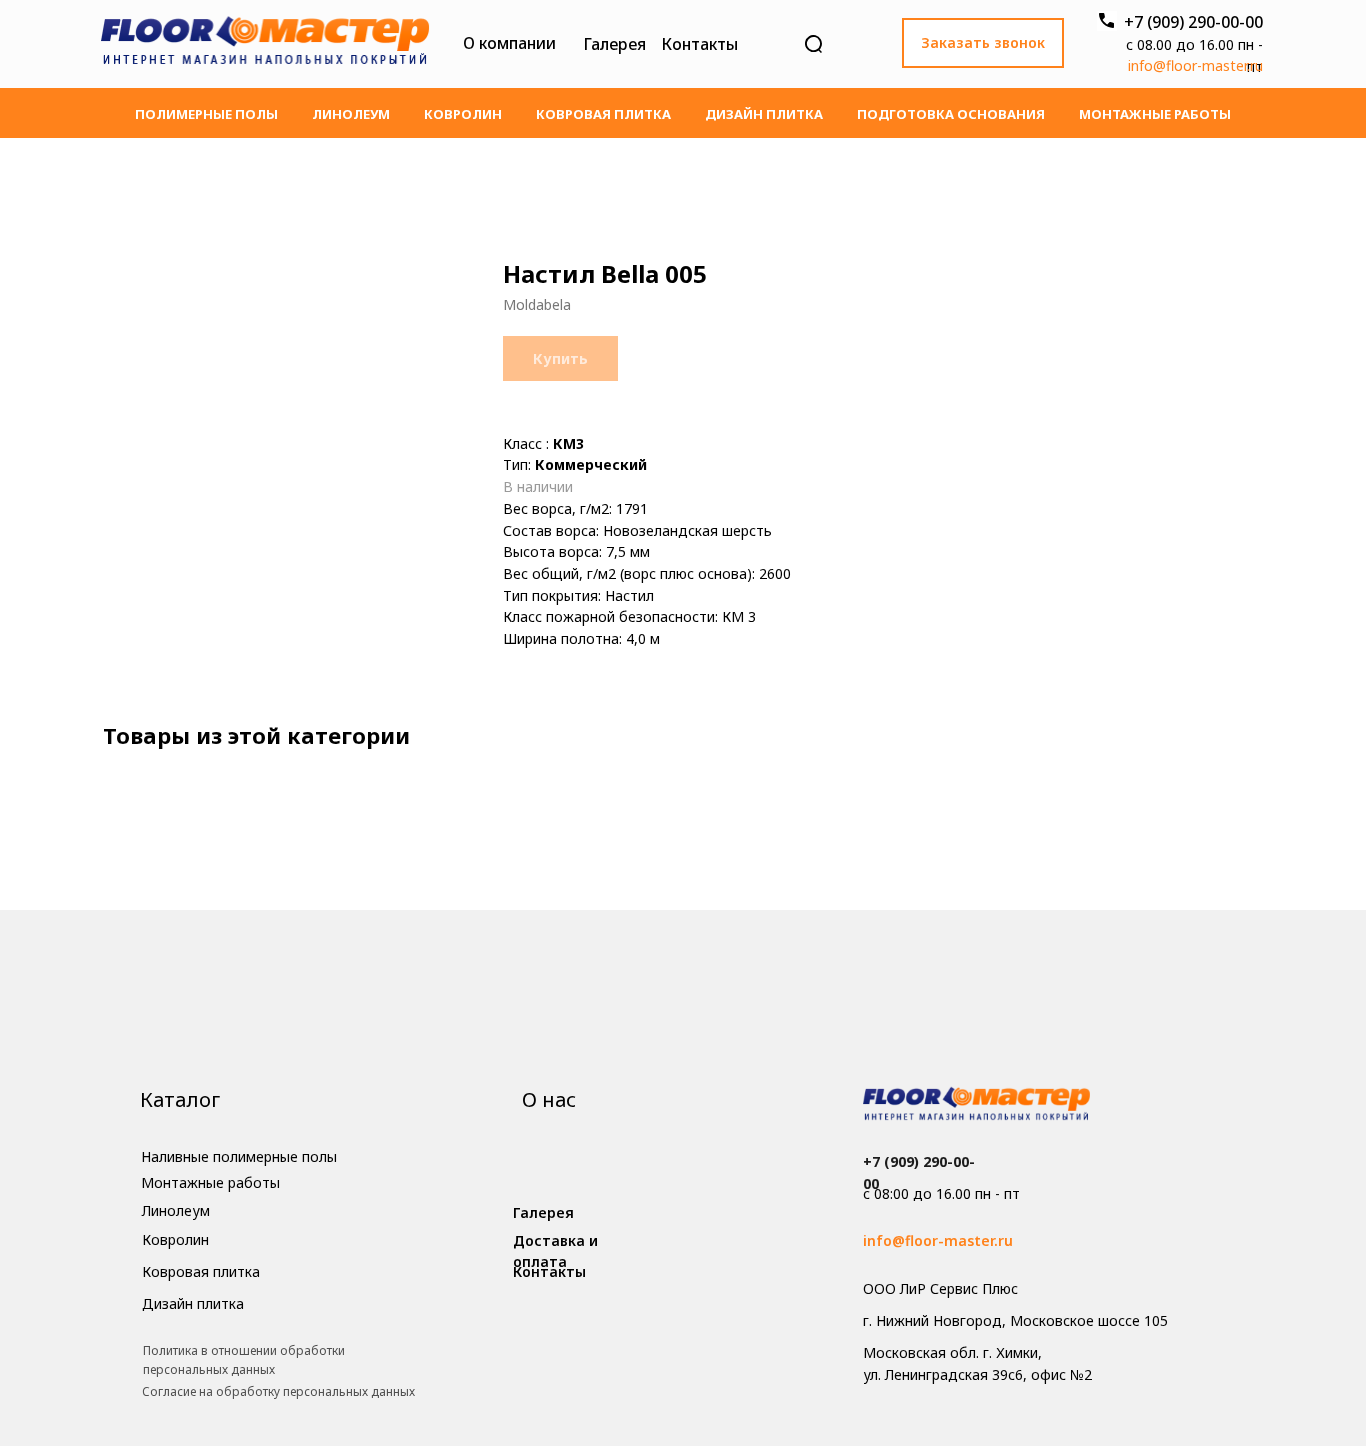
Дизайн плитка (764, 114)
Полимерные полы (206, 114)
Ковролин (463, 114)
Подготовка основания (951, 114)
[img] (265, 44)
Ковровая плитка (603, 114)
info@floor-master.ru (1195, 65)
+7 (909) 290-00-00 (1193, 22)
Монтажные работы (1155, 114)
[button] (983, 43)
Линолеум (351, 114)
